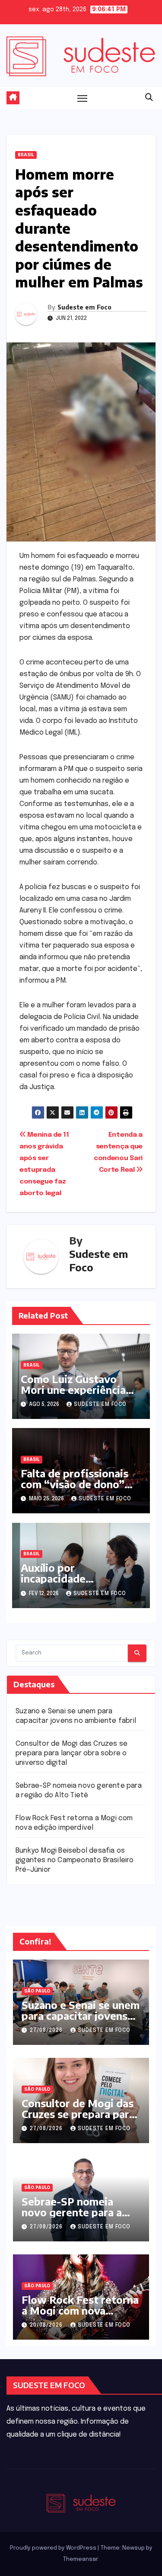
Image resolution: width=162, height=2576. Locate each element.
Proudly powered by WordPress (54, 2548)
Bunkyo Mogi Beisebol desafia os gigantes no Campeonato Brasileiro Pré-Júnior (75, 1860)
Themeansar (80, 2559)
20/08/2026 (47, 2325)
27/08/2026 (47, 2031)
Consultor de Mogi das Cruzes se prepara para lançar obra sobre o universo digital (71, 1753)
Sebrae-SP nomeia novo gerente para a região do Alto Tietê (72, 2212)
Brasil (26, 155)
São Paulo (37, 1991)
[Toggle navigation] (83, 98)
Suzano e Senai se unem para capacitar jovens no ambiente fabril (81, 2015)
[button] (149, 98)
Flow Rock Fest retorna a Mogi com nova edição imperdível (80, 2310)
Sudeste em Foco (84, 307)
